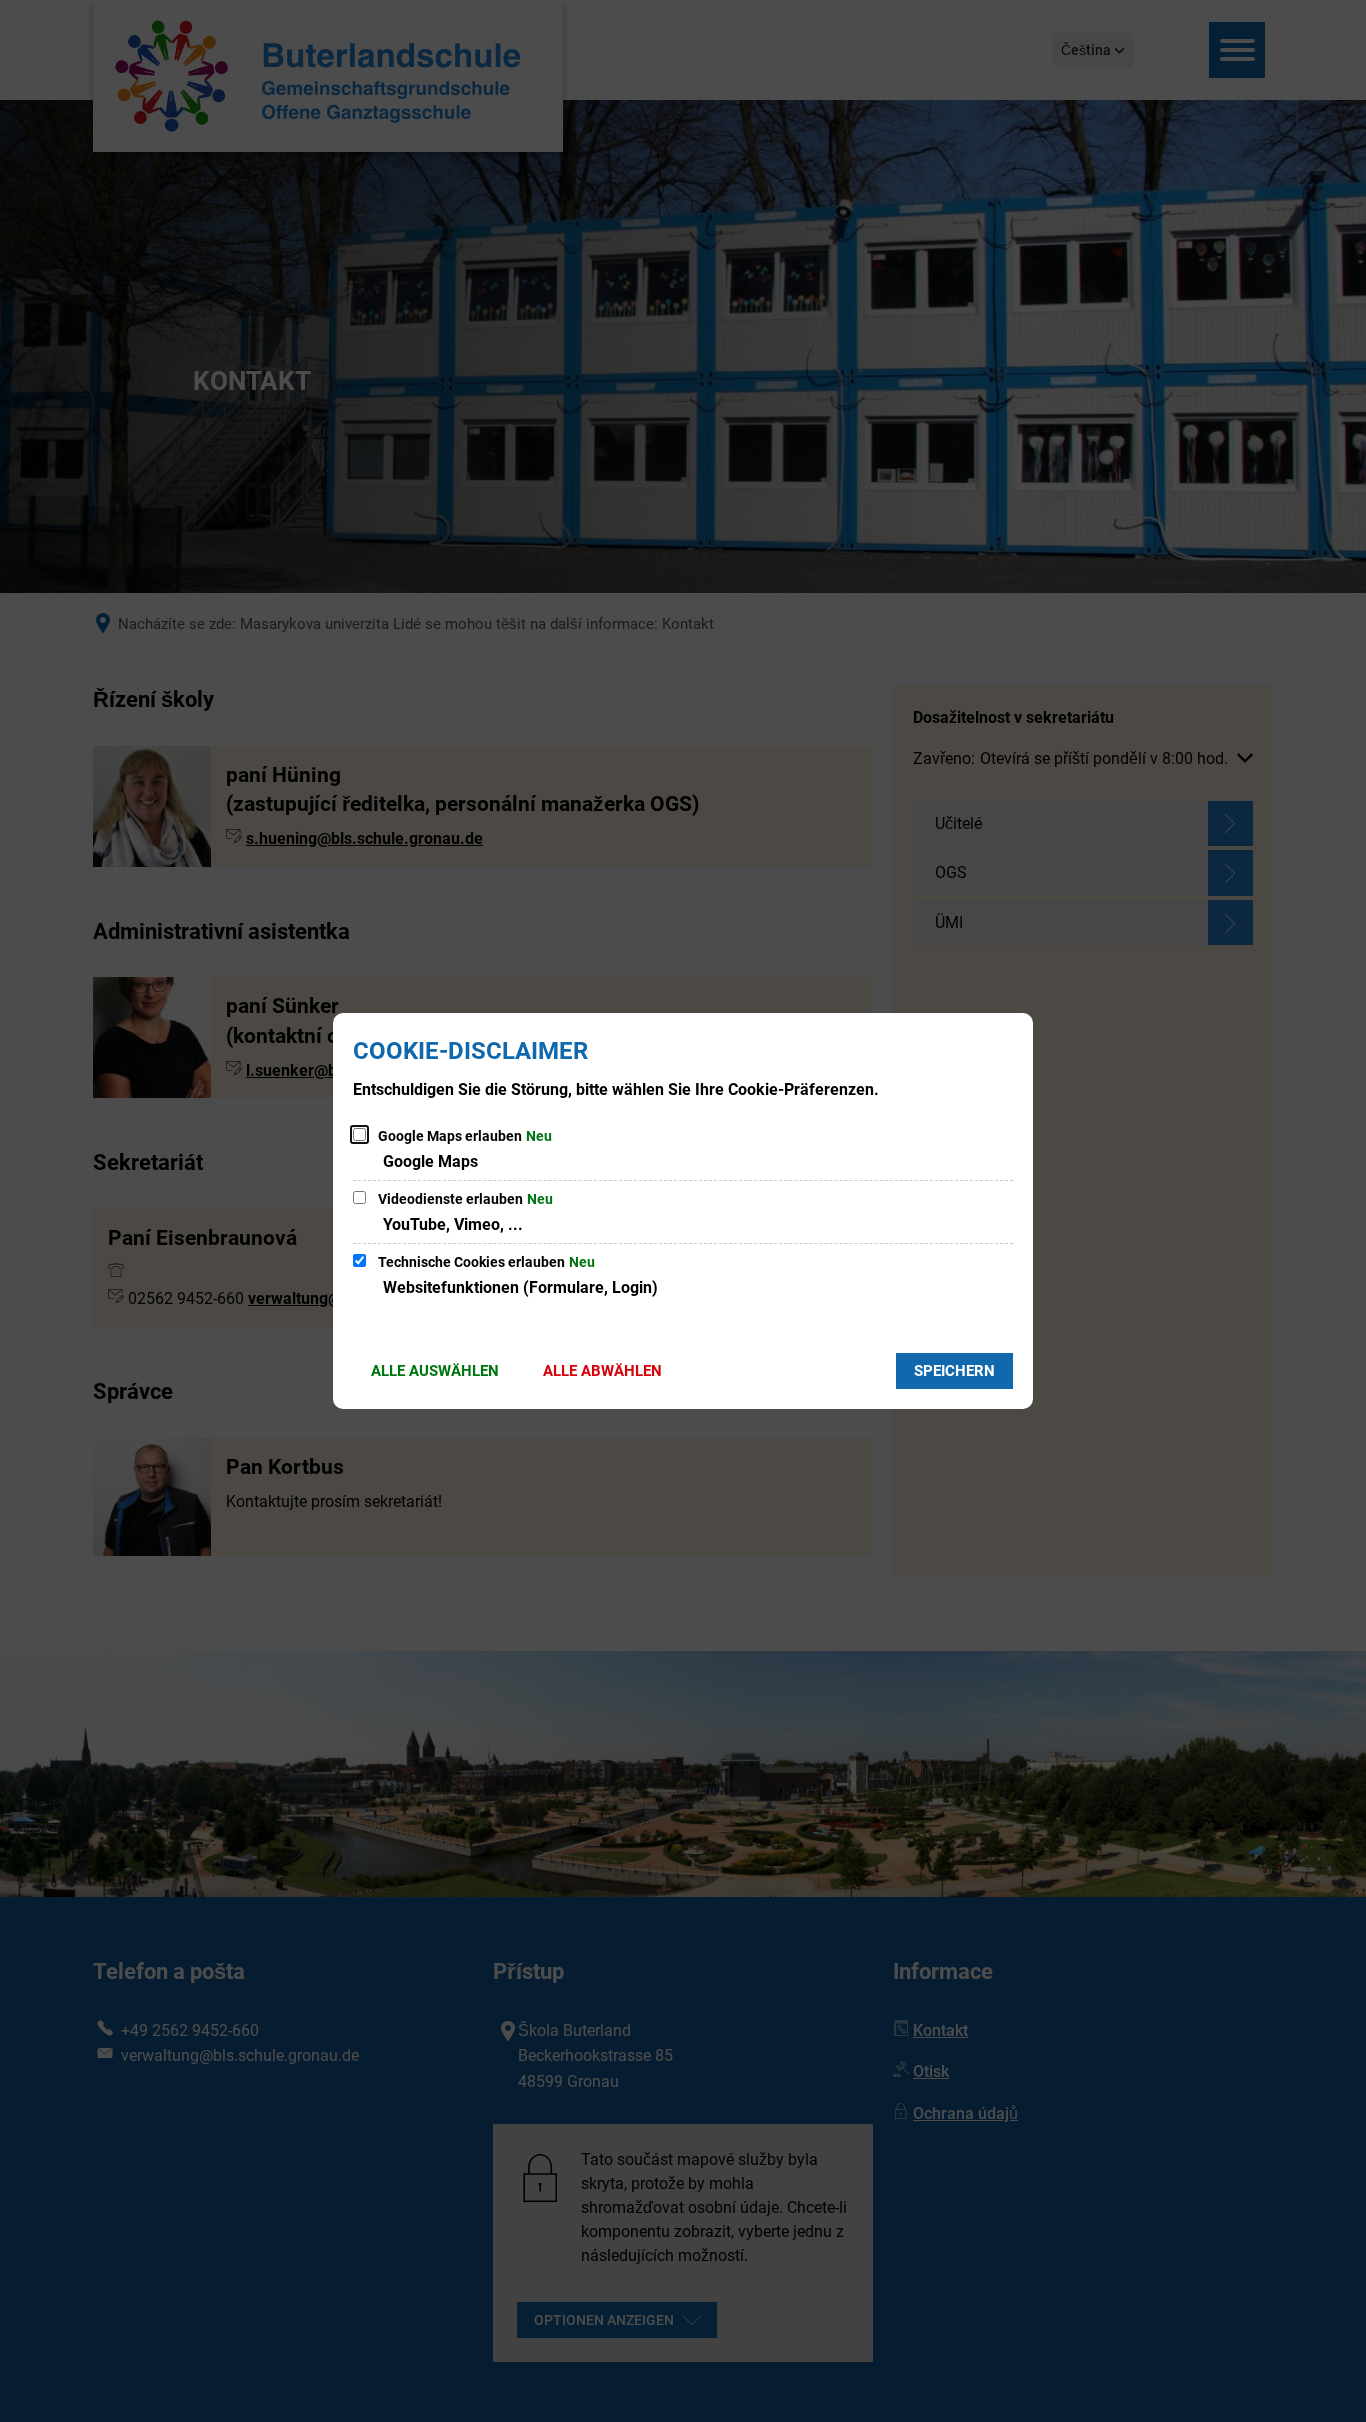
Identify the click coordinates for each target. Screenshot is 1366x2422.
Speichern (954, 1371)
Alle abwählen (602, 1371)
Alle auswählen (435, 1371)
